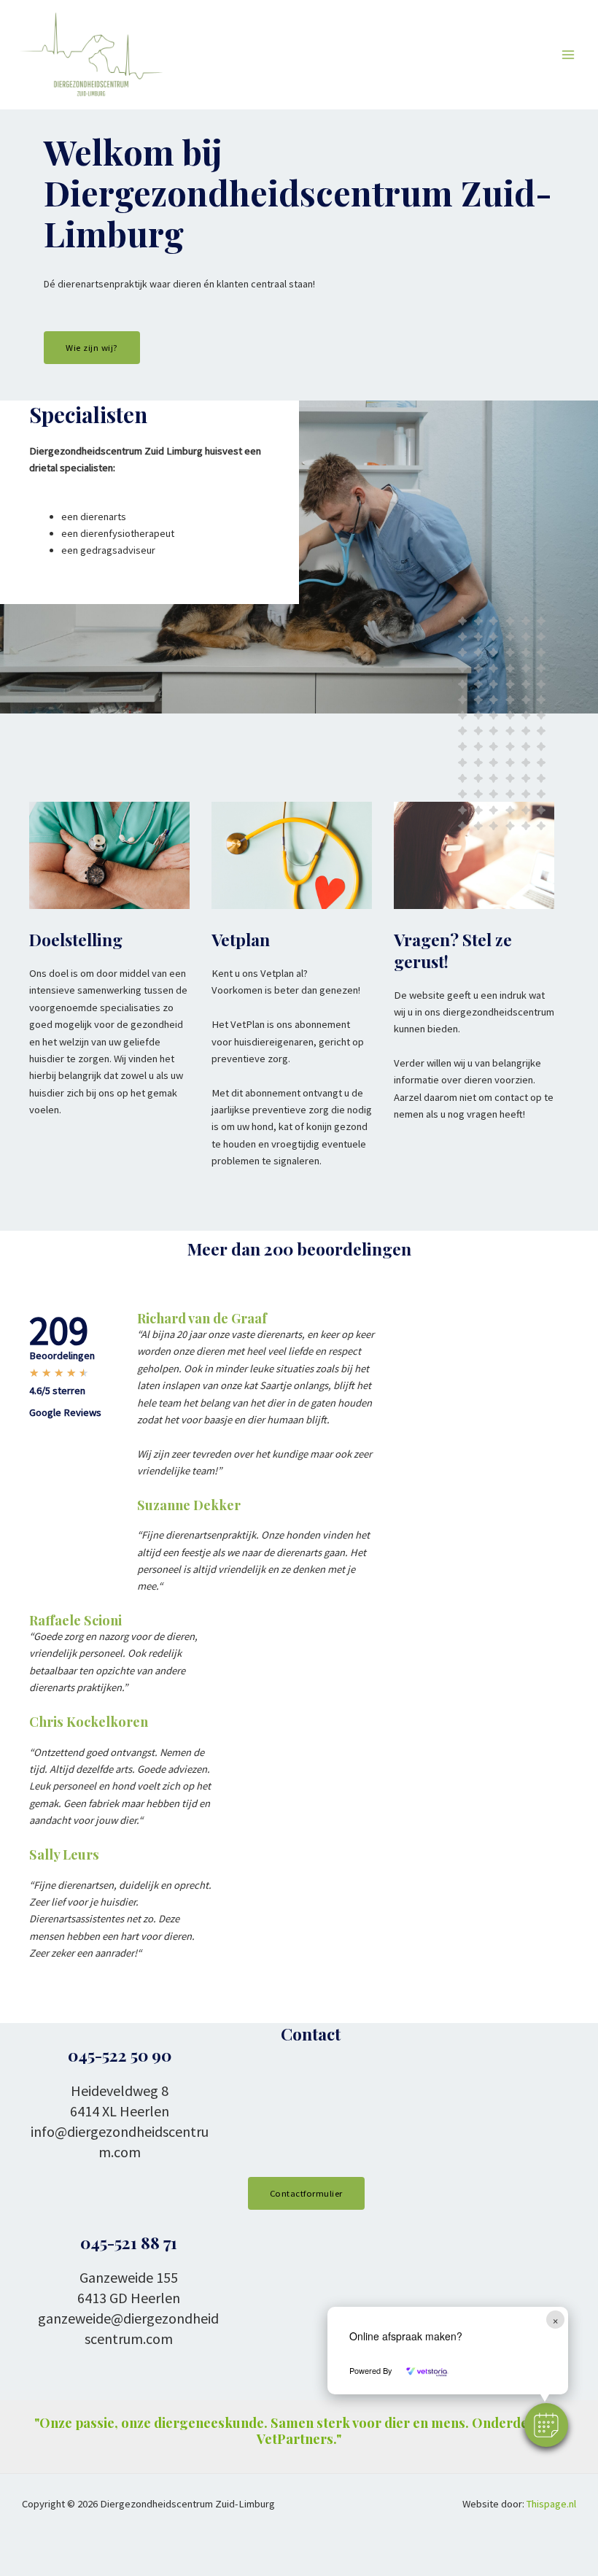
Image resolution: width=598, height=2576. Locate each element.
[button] (546, 2425)
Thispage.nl (551, 2504)
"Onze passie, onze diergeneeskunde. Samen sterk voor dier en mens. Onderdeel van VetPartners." (299, 2430)
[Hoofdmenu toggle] (568, 55)
